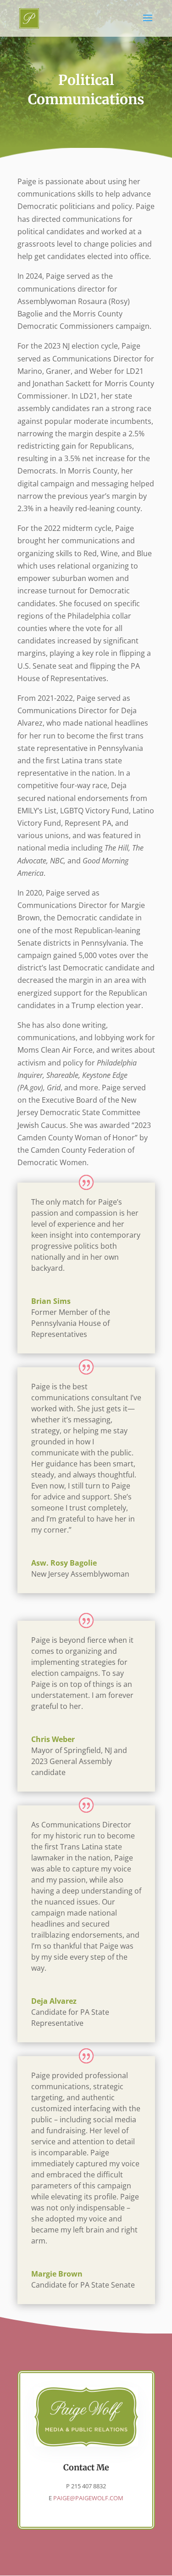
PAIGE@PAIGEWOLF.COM (88, 2498)
